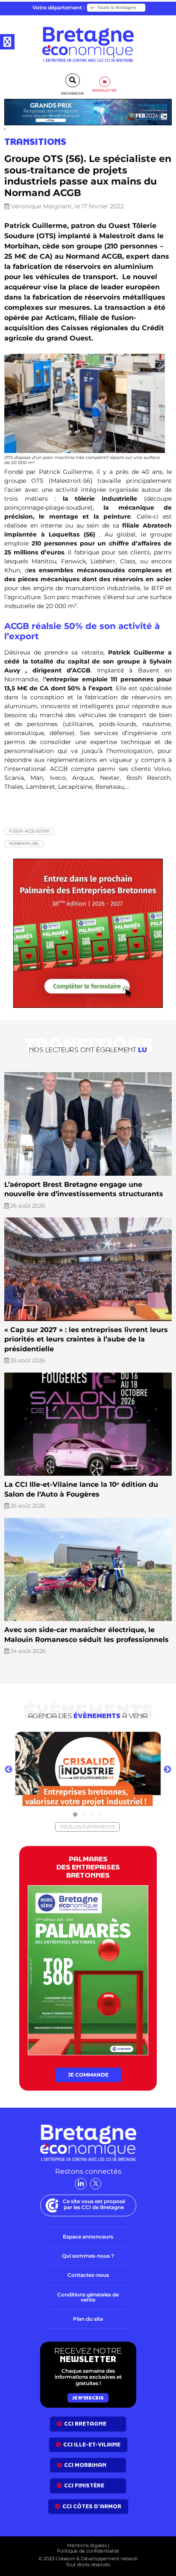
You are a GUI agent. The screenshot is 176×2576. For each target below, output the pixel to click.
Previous (9, 1770)
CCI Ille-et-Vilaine (92, 2445)
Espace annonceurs (88, 2237)
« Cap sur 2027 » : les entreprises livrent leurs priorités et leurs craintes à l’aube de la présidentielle (86, 1339)
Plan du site (88, 2319)
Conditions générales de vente (88, 2297)
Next (167, 1770)
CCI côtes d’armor (92, 2506)
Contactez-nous (88, 2275)
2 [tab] (84, 1815)
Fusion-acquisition (29, 831)
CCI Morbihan (85, 2465)
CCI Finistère (84, 2485)
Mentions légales (87, 2545)
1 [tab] (75, 1815)
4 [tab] (101, 1815)
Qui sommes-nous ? (88, 2256)
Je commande (88, 2075)
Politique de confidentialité (88, 2551)
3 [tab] (92, 1815)
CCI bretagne (85, 2424)
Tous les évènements (87, 1827)
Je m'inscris (88, 2398)
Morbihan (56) (24, 844)
